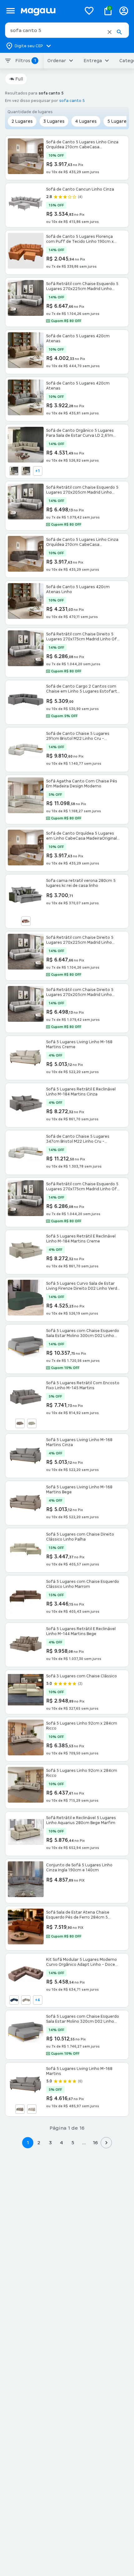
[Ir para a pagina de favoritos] (89, 11)
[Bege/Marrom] (26, 921)
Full (19, 79)
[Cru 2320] (26, 471)
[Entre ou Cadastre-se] (124, 11)
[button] (110, 32)
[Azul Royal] (14, 2000)
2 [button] (39, 2143)
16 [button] (95, 2143)
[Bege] (20, 1423)
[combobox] (67, 30)
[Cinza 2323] (14, 471)
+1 (38, 471)
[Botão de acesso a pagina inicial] (48, 11)
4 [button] (61, 2143)
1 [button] (28, 2143)
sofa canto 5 (72, 101)
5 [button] (73, 2143)
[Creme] (32, 1423)
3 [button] (50, 2143)
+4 (38, 2000)
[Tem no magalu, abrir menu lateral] (10, 11)
